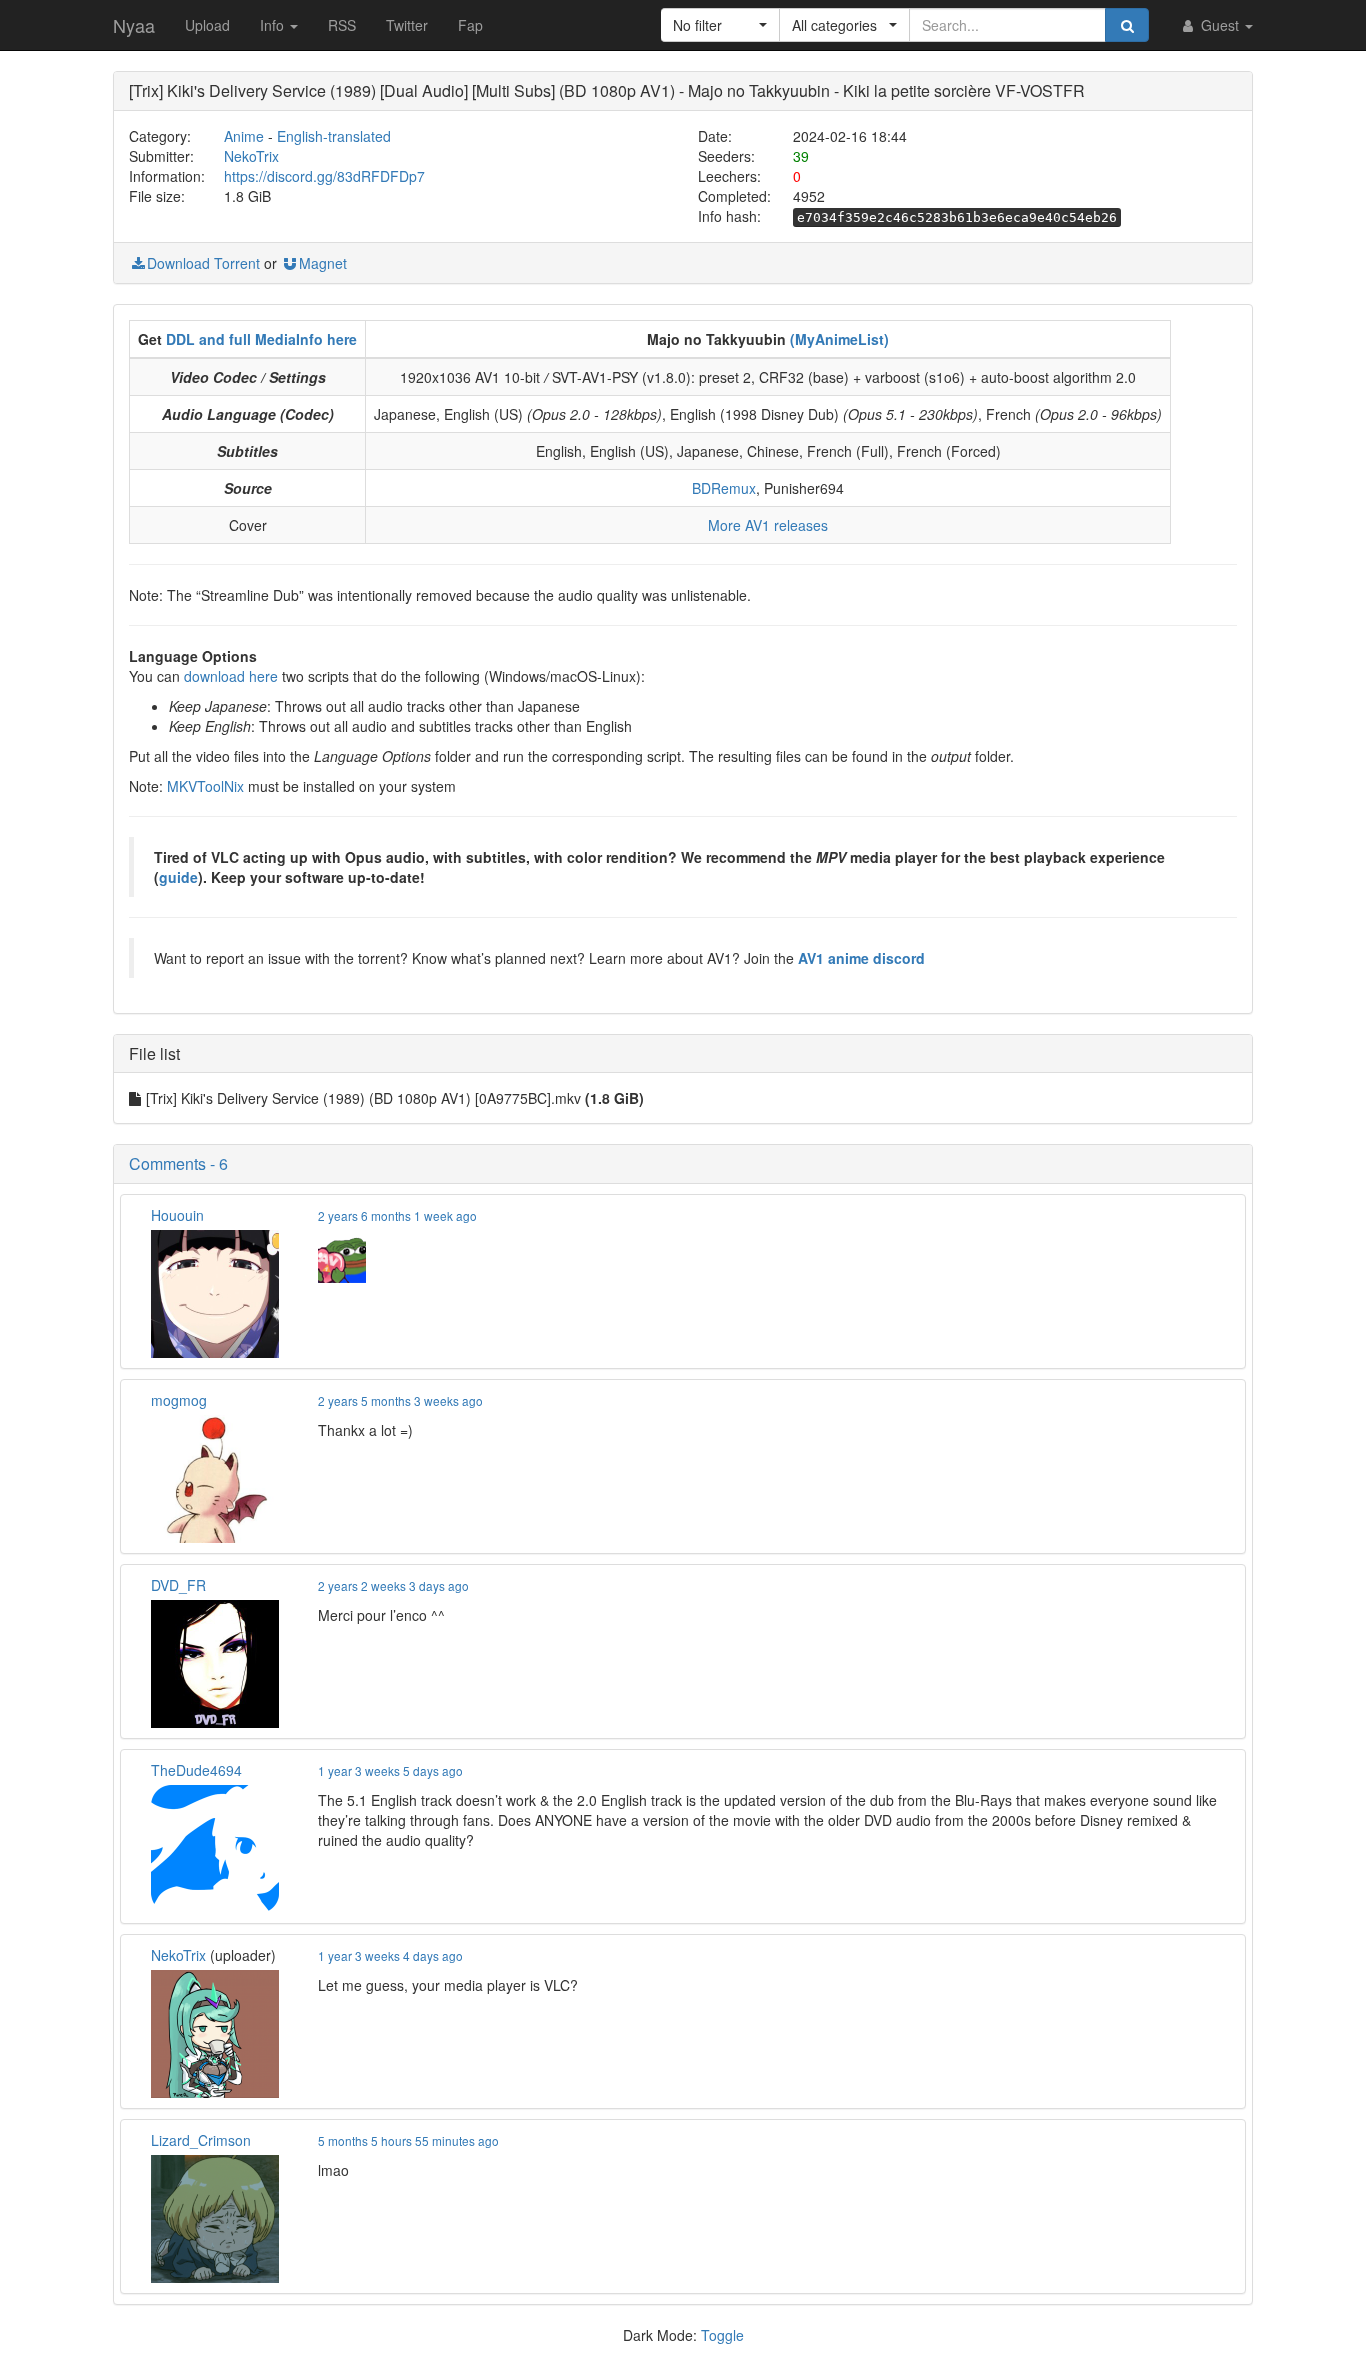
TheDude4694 (196, 1770)
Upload (207, 25)
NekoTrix (251, 156)
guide (178, 877)
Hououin (177, 1215)
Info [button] (274, 25)
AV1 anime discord (861, 958)
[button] (720, 25)
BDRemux (724, 488)
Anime (244, 136)
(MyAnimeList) (839, 339)
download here (231, 676)
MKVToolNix (205, 786)
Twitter (407, 25)
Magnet (323, 263)
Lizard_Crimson (201, 2140)
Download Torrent (203, 263)
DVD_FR (178, 1585)
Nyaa (134, 25)
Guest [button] (1220, 25)
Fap (470, 25)
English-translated (334, 136)
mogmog (179, 1400)
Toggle (722, 2335)
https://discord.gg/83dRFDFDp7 (324, 176)
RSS (342, 25)
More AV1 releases (768, 525)
